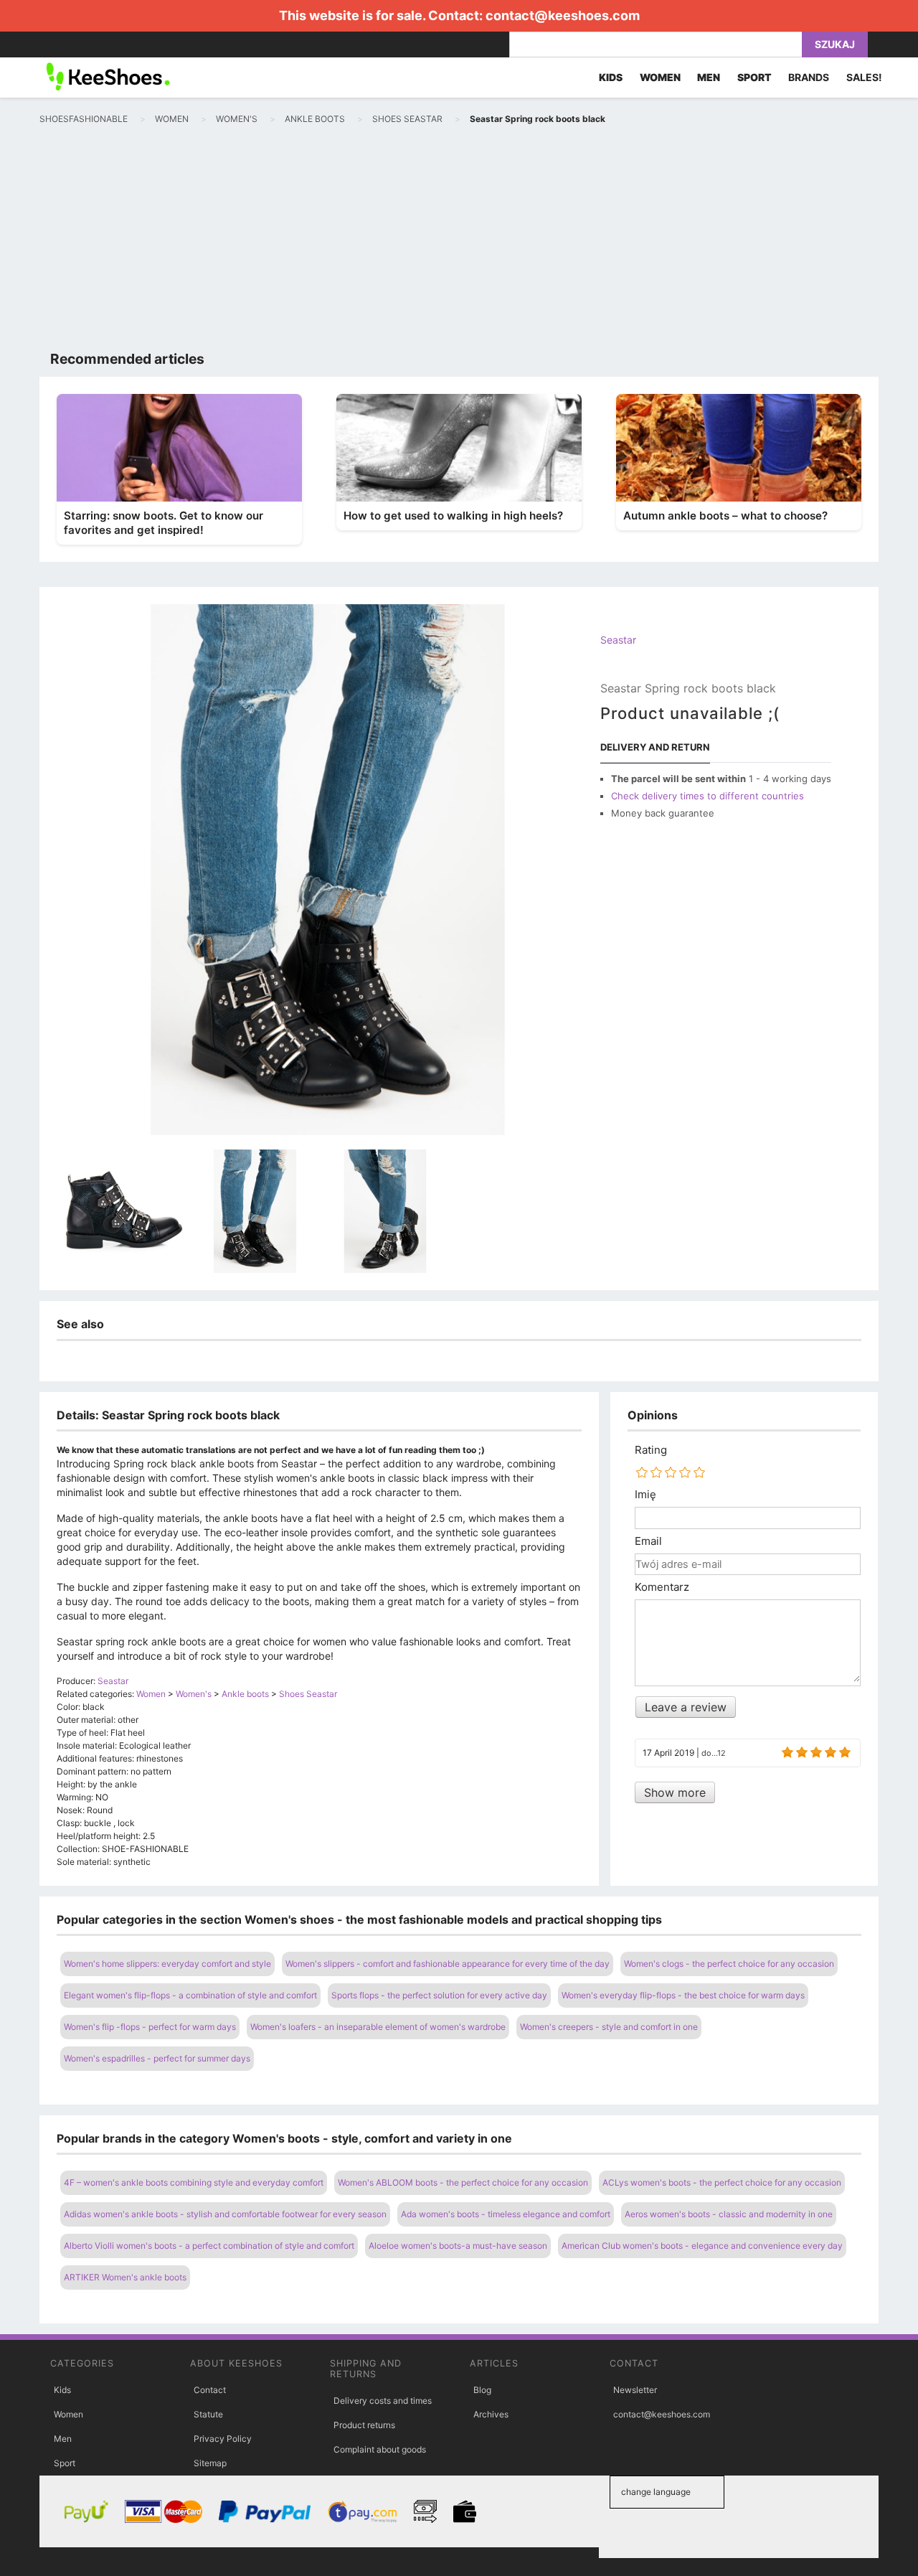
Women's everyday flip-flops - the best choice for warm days (683, 1995)
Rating (651, 1450)
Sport (65, 2463)
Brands (809, 77)
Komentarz (662, 1587)
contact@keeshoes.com (563, 15)
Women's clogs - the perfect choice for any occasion (729, 1964)
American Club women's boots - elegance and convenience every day (702, 2246)
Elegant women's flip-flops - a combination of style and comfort (190, 1995)
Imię (645, 1495)
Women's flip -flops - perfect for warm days (150, 2027)
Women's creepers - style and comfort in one (609, 2027)
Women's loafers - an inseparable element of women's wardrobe (378, 2027)
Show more (675, 1792)
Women (68, 2414)
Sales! (864, 77)
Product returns (364, 2425)
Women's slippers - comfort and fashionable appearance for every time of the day (448, 1964)
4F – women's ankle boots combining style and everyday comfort (194, 2182)
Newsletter (635, 2390)
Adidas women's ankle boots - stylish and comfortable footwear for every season (225, 2214)
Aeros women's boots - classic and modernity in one (729, 2214)
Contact (210, 2390)
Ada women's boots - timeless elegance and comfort (506, 2214)
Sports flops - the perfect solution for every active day (439, 1995)
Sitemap (210, 2463)
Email (648, 1541)
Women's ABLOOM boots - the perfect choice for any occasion (463, 2182)
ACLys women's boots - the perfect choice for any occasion (722, 2182)
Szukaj (835, 44)
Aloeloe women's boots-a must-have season (458, 2246)
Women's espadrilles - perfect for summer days (157, 2058)
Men (63, 2439)
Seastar (618, 640)
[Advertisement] (459, 241)
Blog (482, 2390)
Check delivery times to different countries (708, 796)
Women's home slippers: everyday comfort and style (167, 1964)
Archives (491, 2414)
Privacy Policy (223, 2439)
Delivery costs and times (383, 2401)
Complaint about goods (380, 2449)
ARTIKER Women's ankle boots (125, 2277)
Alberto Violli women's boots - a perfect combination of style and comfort (209, 2246)
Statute (208, 2414)
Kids (62, 2390)
